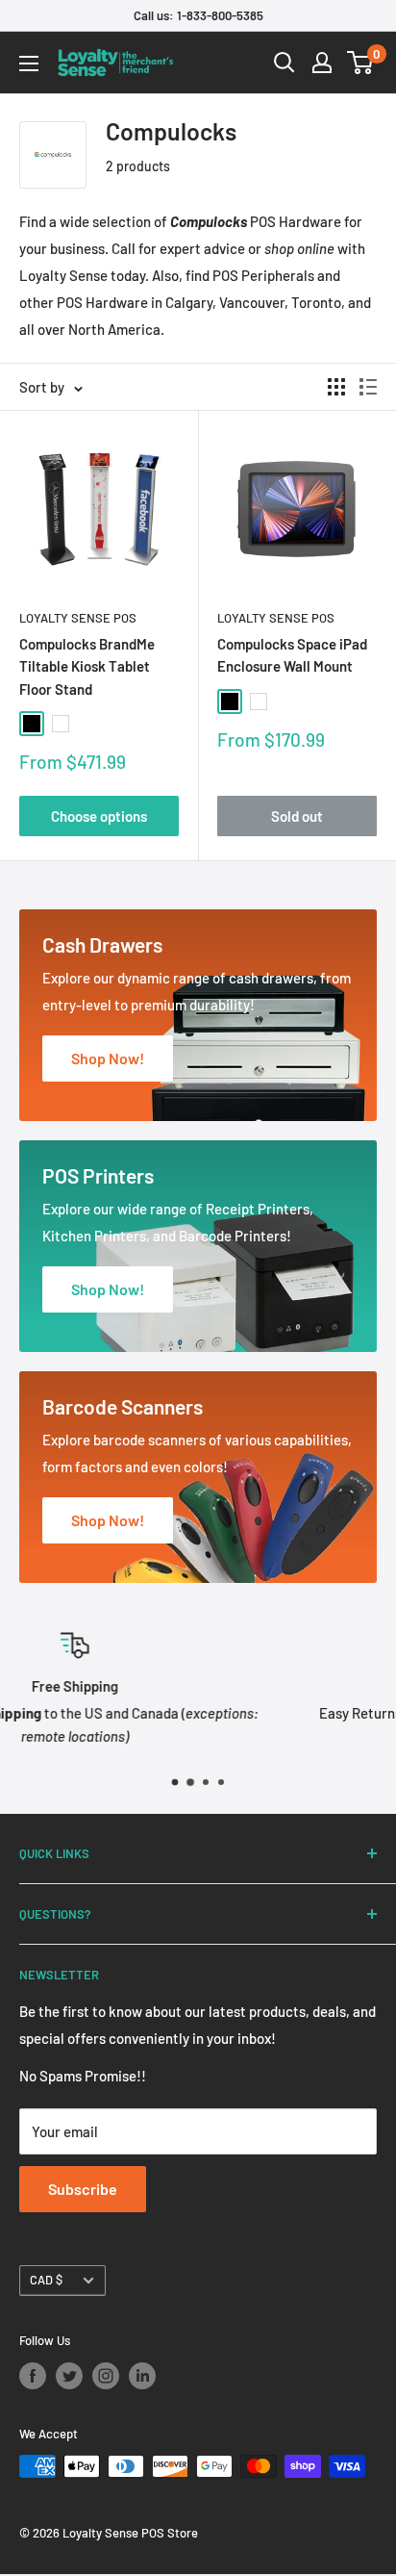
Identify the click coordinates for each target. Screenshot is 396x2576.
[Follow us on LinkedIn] (142, 2376)
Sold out (297, 816)
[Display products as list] (368, 387)
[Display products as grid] (336, 387)
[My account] (322, 63)
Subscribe (83, 2189)
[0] (361, 63)
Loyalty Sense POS (78, 618)
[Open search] (285, 63)
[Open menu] (29, 64)
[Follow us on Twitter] (69, 2376)
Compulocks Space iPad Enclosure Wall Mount (292, 655)
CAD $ (46, 2280)
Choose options (99, 816)
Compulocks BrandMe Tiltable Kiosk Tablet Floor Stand (87, 666)
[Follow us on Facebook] (33, 2376)
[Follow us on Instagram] (106, 2376)
